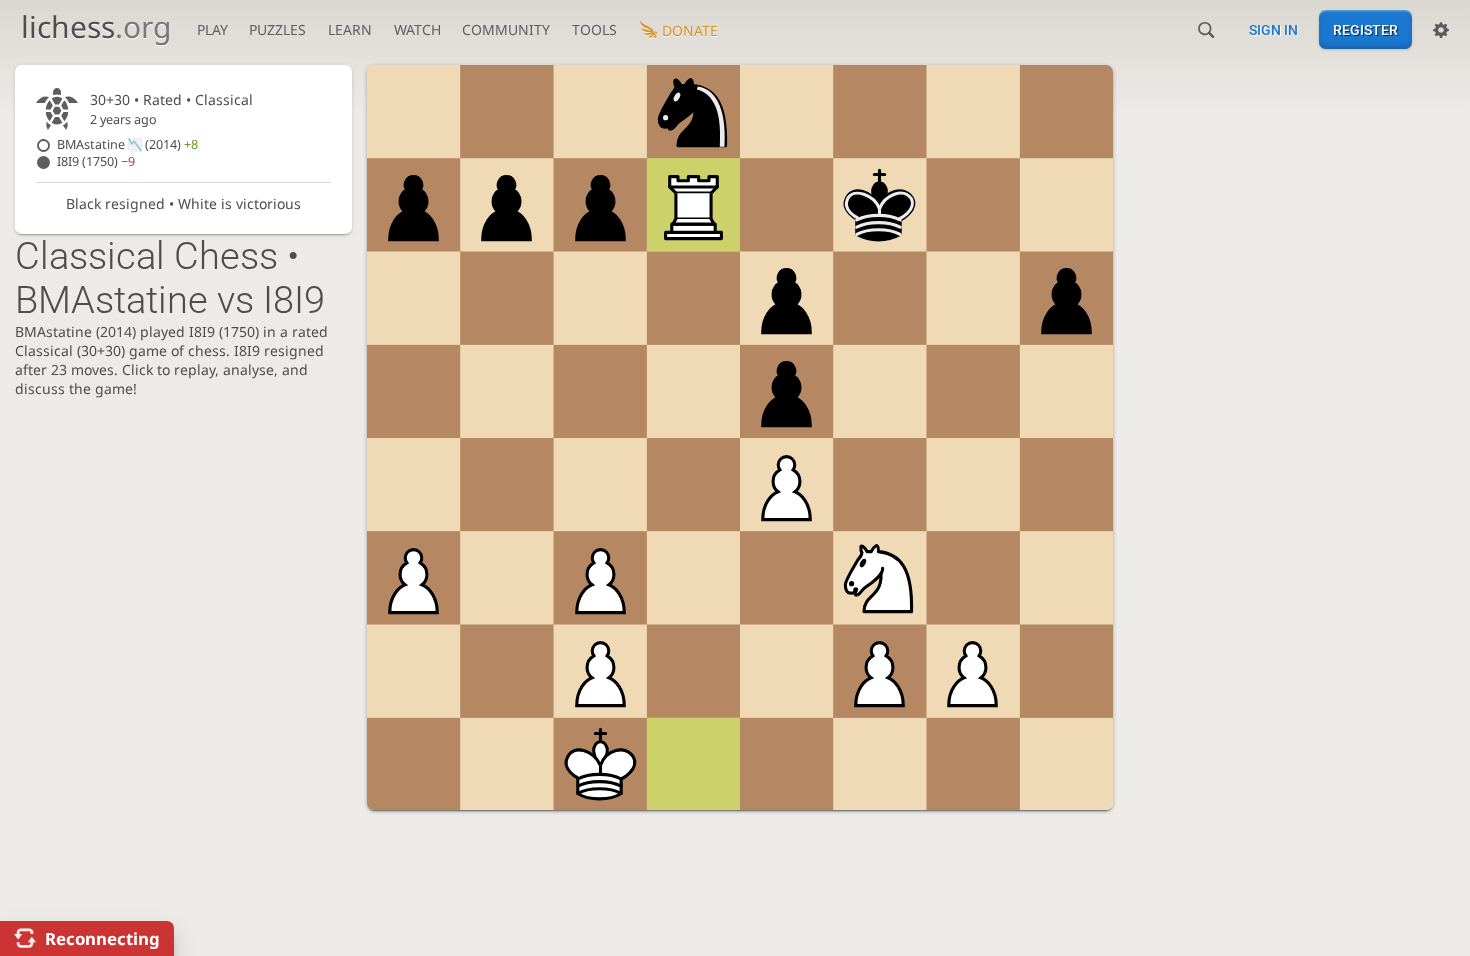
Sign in (1273, 30)
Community (506, 29)
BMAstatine (127, 144)
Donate (690, 30)
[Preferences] (1441, 30)
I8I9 (96, 161)
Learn (350, 29)
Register (1365, 30)
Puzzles (277, 29)
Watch (417, 29)
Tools (594, 29)
